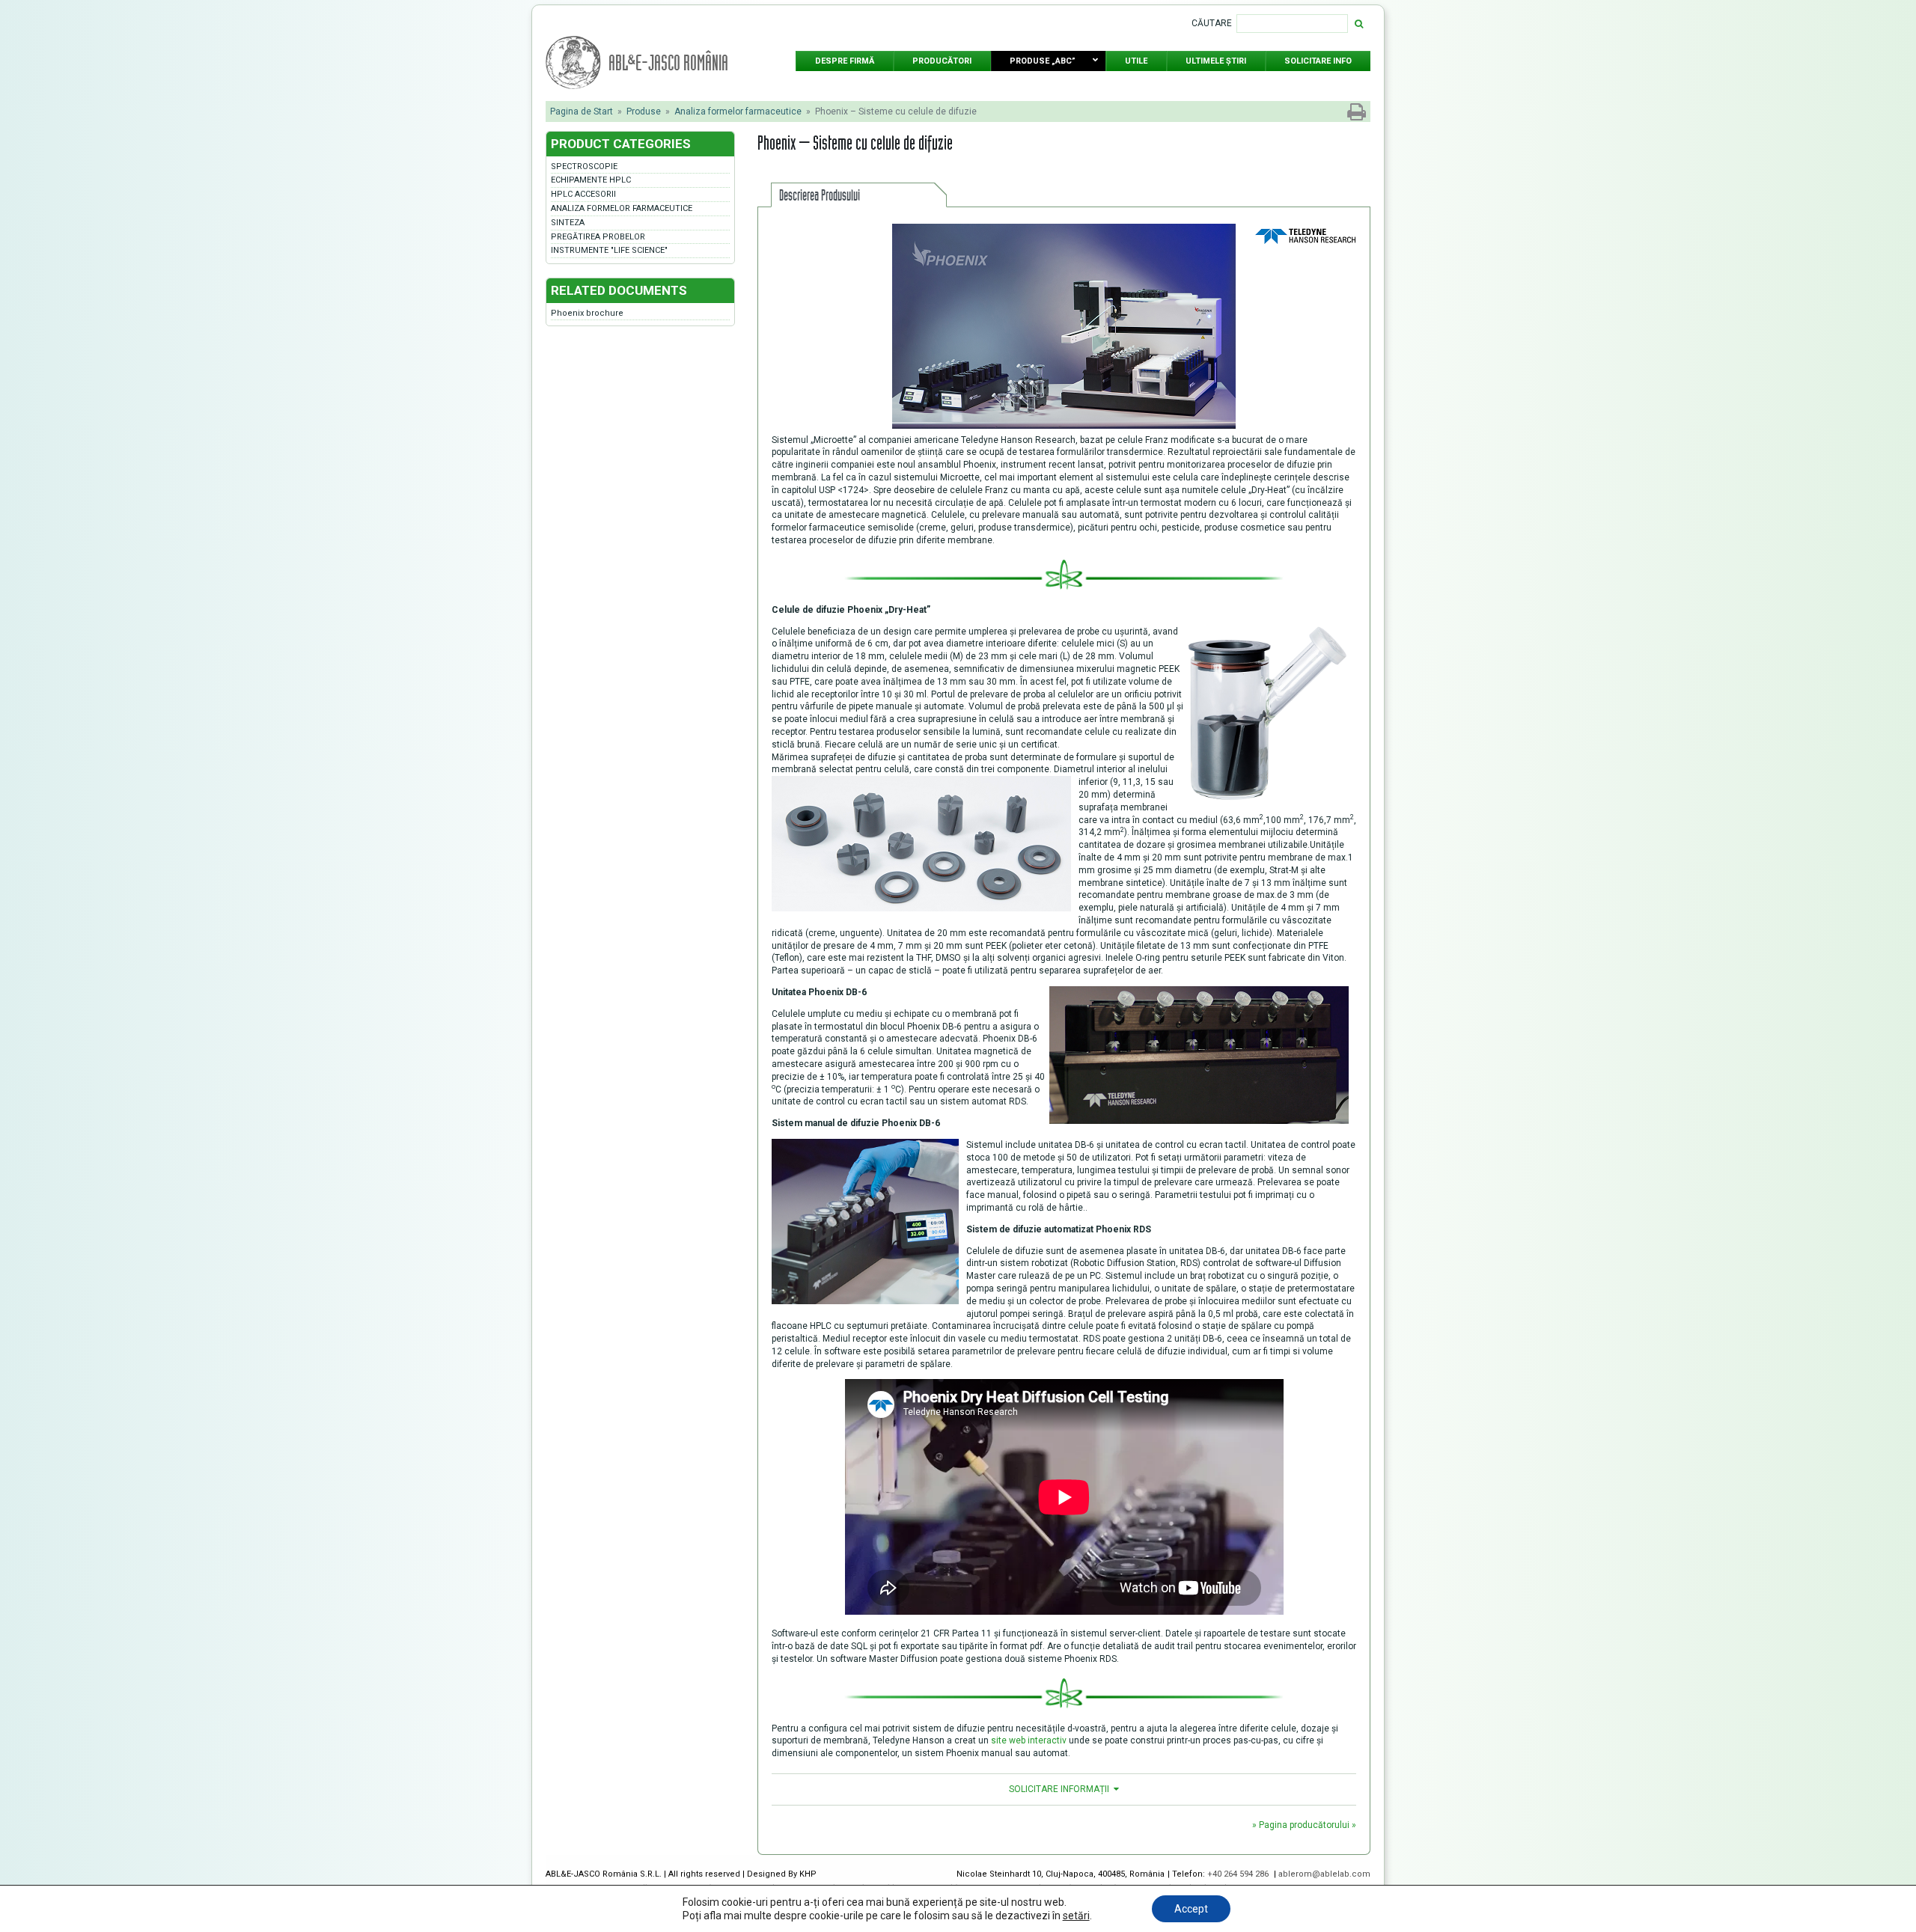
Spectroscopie (584, 166)
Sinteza (568, 223)
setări (1076, 1916)
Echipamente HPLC (591, 180)
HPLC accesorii (583, 194)
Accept (1191, 1909)
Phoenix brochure (587, 313)
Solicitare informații (1059, 1789)
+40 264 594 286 (1239, 1874)
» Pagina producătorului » (1304, 1825)
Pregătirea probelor (598, 237)
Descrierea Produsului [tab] (820, 195)
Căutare (1212, 23)
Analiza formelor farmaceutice (738, 111)
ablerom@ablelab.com (1324, 1874)
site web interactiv (1029, 1740)
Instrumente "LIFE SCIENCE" (609, 250)
